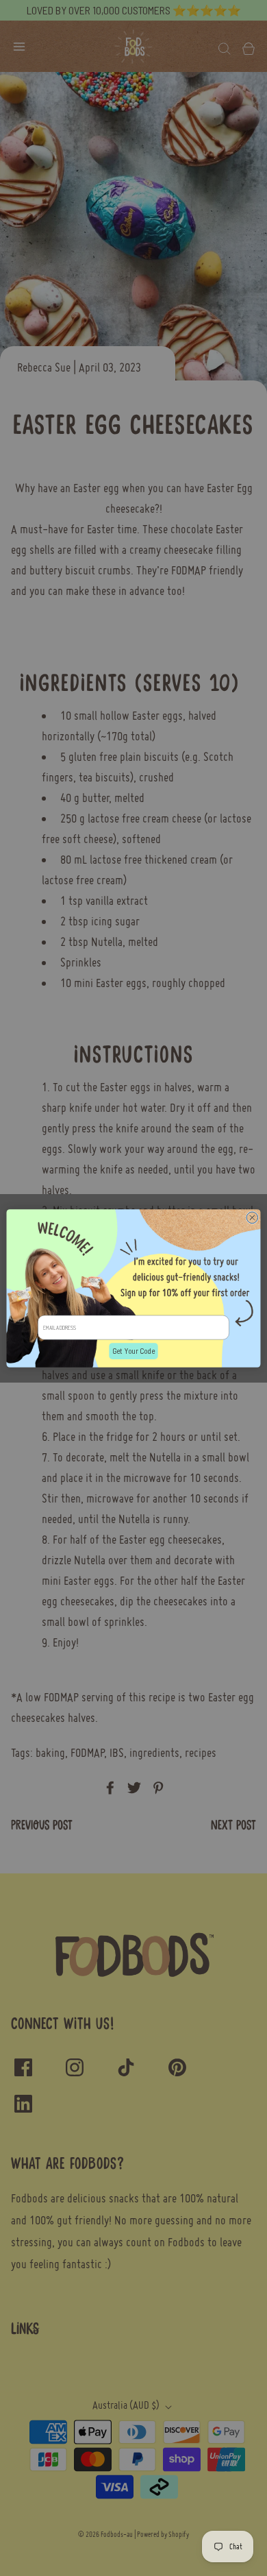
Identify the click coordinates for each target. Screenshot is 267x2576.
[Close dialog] (252, 1217)
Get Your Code (133, 1350)
